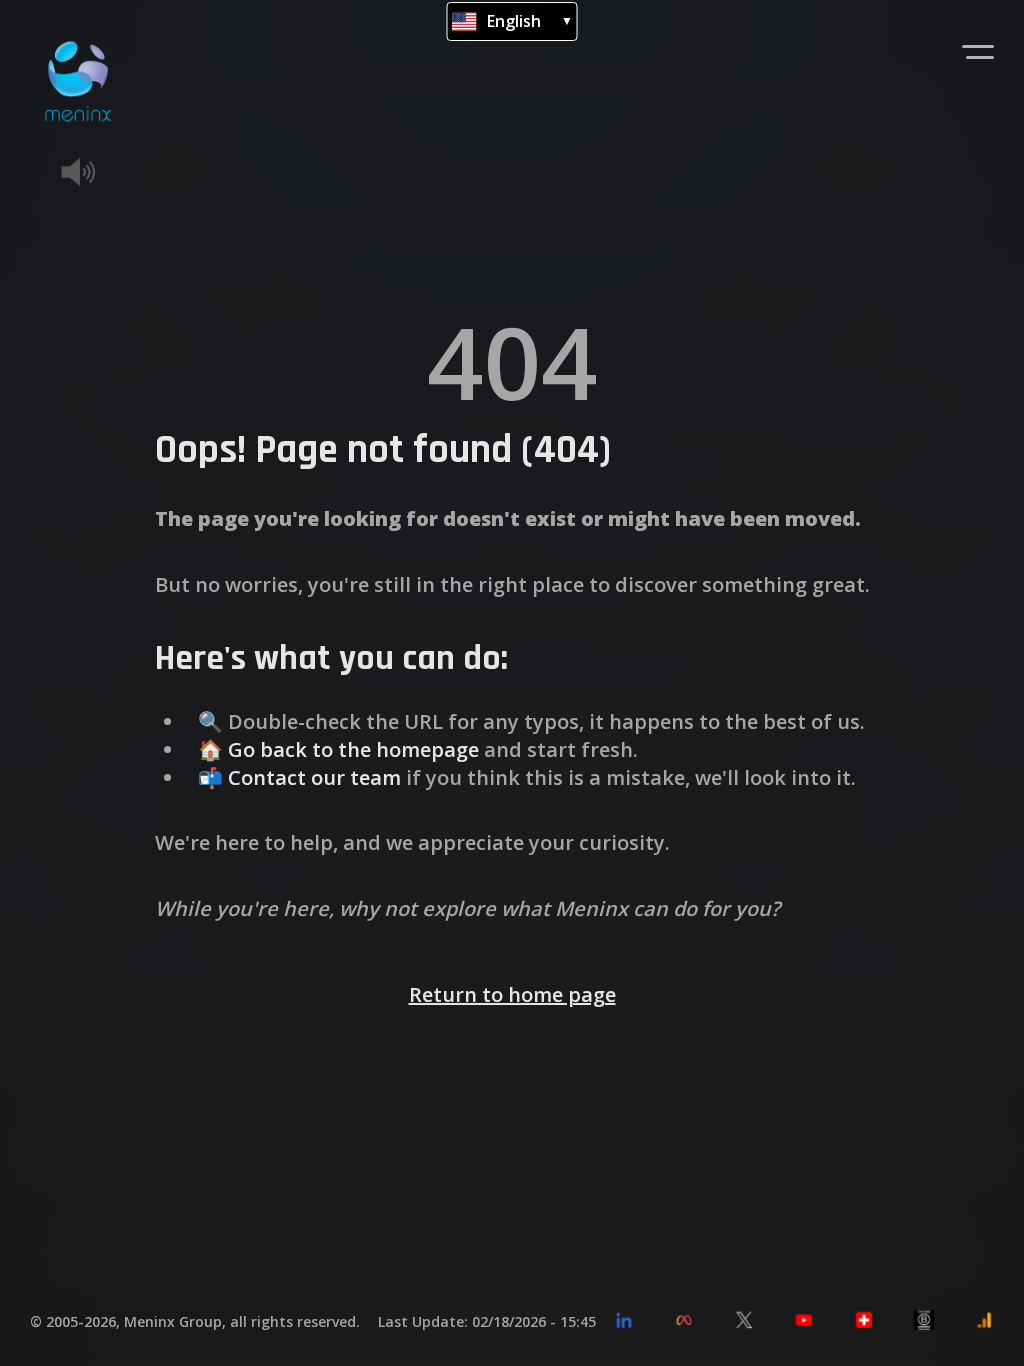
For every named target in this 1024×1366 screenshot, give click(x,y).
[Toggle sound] (108, 172)
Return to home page (512, 994)
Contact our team (314, 777)
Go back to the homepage (353, 749)
